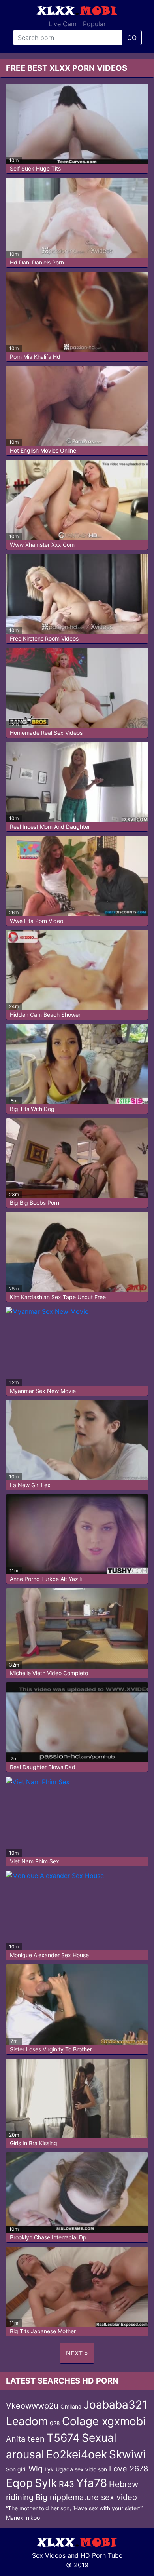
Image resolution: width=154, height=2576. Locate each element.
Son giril (16, 2469)
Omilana (71, 2406)
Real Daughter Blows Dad (43, 1767)
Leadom (27, 2421)
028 (55, 2423)
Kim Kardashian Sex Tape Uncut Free (58, 1297)
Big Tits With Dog (32, 1109)
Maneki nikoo (23, 2518)
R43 (67, 2484)
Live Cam (63, 24)
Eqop (19, 2483)
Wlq (36, 2469)
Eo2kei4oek (77, 2454)
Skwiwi (127, 2454)
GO (132, 38)
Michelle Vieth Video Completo (49, 1673)
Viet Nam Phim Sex (35, 1861)
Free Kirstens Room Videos (44, 638)
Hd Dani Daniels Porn (37, 262)
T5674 (63, 2438)
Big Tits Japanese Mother (43, 2331)
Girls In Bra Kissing (34, 2143)
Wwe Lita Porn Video (37, 921)
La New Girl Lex (30, 1485)
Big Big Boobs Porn (35, 1203)
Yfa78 (92, 2483)
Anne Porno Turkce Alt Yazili (46, 1579)
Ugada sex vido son (81, 2469)
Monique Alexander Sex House (49, 1955)
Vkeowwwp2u (32, 2406)
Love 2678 (129, 2469)
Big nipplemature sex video (86, 2497)
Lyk (49, 2469)
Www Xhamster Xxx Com (42, 545)
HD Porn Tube (101, 2555)
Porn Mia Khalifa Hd (35, 357)
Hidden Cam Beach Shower (45, 1015)
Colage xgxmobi (104, 2421)
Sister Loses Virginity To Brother (51, 2049)
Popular (94, 24)
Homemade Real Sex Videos (46, 733)
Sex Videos (49, 2555)
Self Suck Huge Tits (35, 168)
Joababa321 (115, 2405)
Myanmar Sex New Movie (43, 1391)
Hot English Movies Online (43, 450)
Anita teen (25, 2439)
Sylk (46, 2483)
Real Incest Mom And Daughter (50, 827)
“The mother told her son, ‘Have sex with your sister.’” (74, 2508)
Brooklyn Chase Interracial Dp (48, 2237)
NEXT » (77, 2353)
